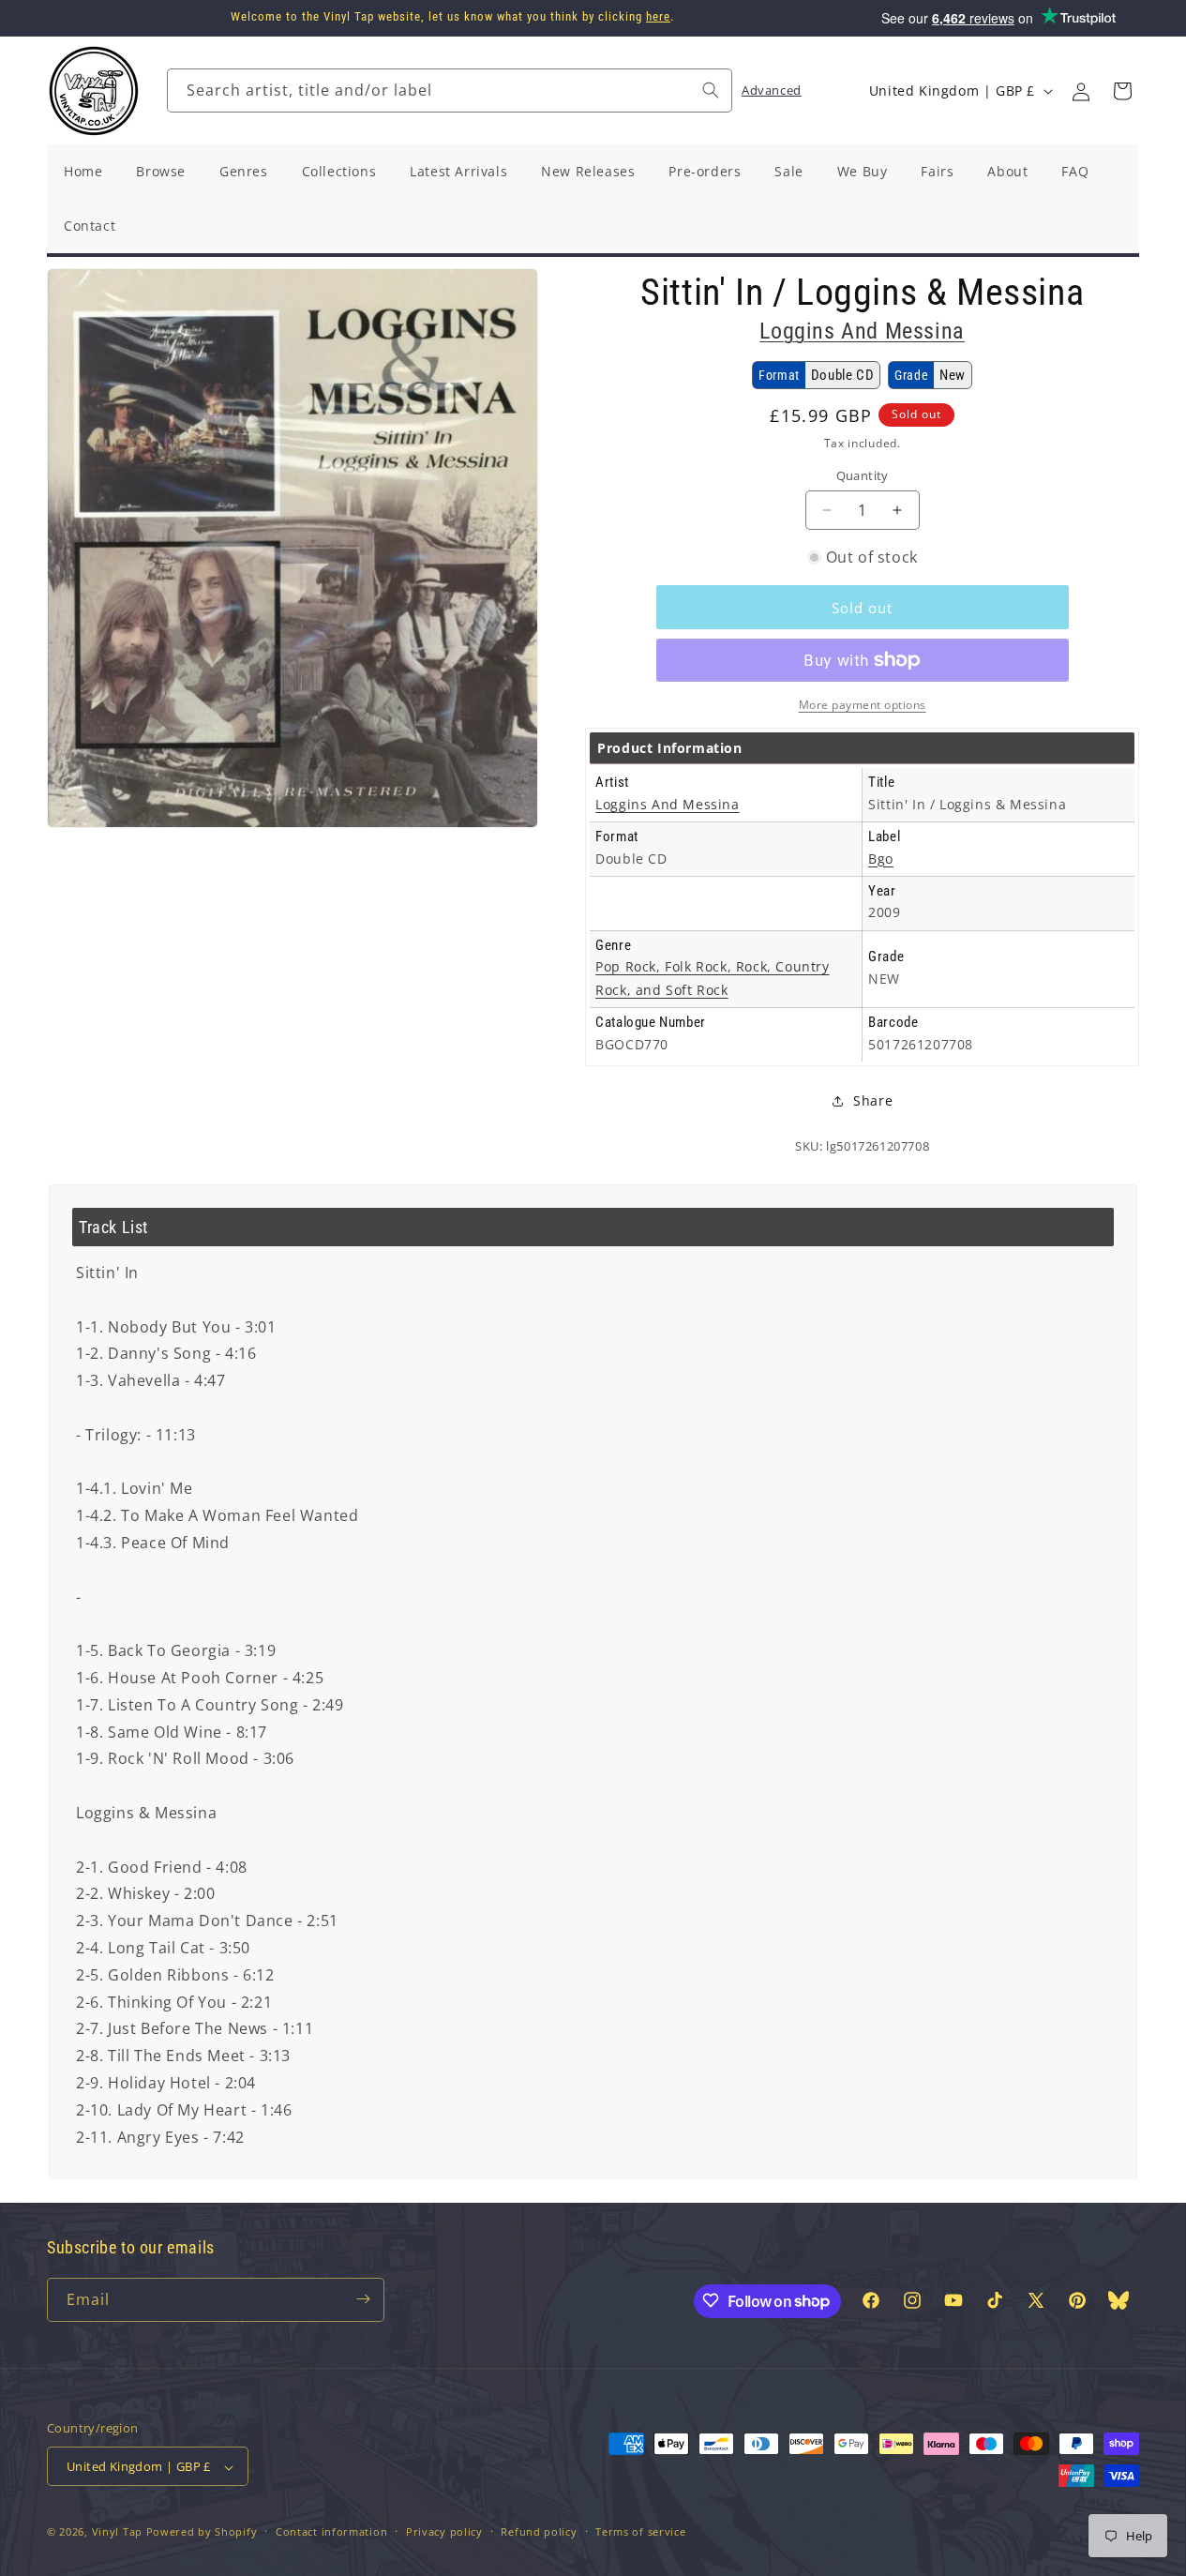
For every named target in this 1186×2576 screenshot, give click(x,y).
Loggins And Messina (862, 331)
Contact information (331, 2531)
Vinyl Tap (117, 2532)
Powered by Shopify (202, 2532)
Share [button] (873, 1100)
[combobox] (450, 90)
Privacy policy (444, 2531)
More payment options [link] (863, 705)
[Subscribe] (363, 2299)
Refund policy (539, 2531)
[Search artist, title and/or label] (711, 90)
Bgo (881, 859)
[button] (1122, 91)
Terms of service (640, 2531)
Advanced (772, 90)
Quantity (863, 475)
